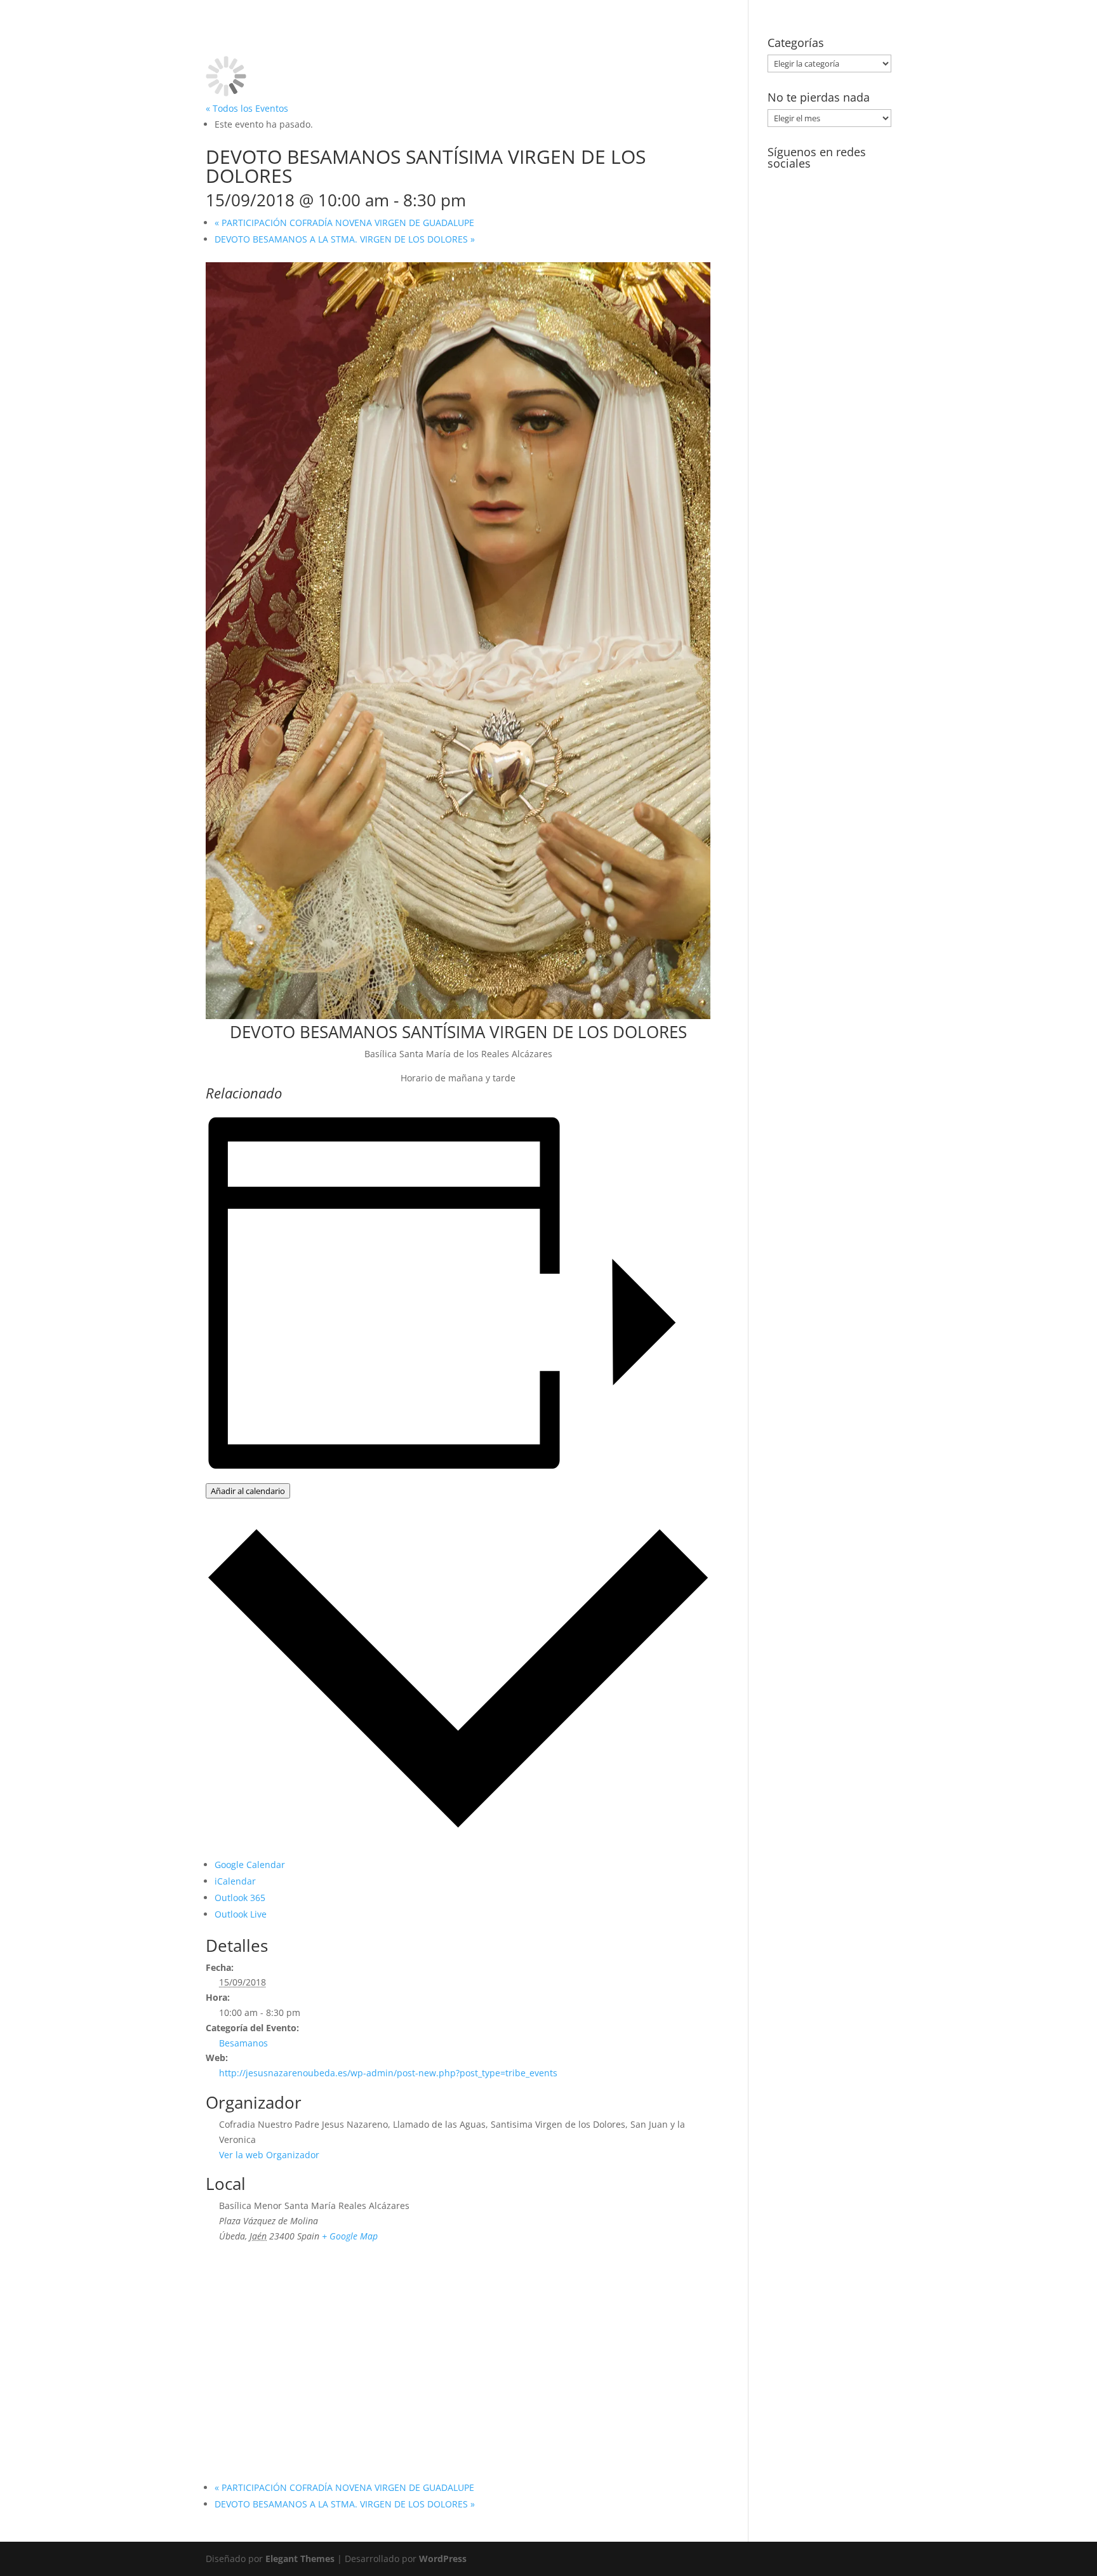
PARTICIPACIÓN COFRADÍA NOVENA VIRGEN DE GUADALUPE (344, 223)
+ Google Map (350, 2236)
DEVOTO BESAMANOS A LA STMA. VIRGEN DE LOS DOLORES (345, 239)
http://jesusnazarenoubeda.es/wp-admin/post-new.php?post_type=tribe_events (388, 2073)
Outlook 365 (240, 1898)
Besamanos (243, 2043)
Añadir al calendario (248, 1491)
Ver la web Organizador (269, 2155)
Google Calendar (250, 1865)
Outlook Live (241, 1914)
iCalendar (235, 1881)
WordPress (443, 2559)
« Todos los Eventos (247, 108)
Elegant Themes (300, 2559)
